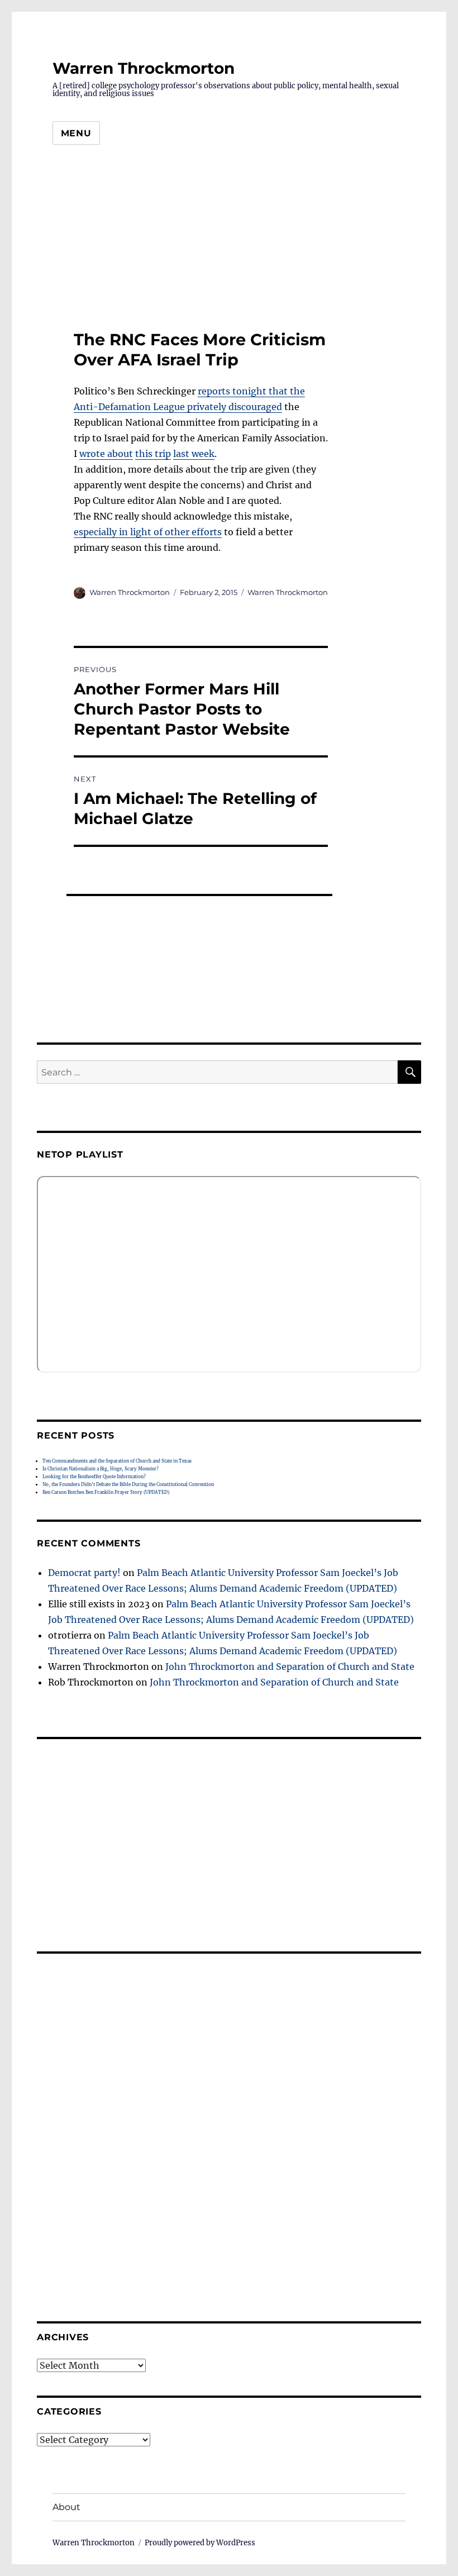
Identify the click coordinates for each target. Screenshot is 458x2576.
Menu (76, 133)
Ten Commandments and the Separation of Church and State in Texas (117, 1461)
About (66, 2507)
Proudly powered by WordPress (200, 2543)
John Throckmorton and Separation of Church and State (290, 1666)
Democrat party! (84, 1573)
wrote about (106, 454)
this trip (153, 454)
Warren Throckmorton (144, 68)
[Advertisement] (229, 241)
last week (194, 454)
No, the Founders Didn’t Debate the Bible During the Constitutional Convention (128, 1484)
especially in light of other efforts (148, 532)
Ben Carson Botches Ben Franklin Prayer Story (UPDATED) (106, 1492)
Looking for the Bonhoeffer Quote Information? (94, 1477)
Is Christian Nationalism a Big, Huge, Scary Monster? (101, 1469)
